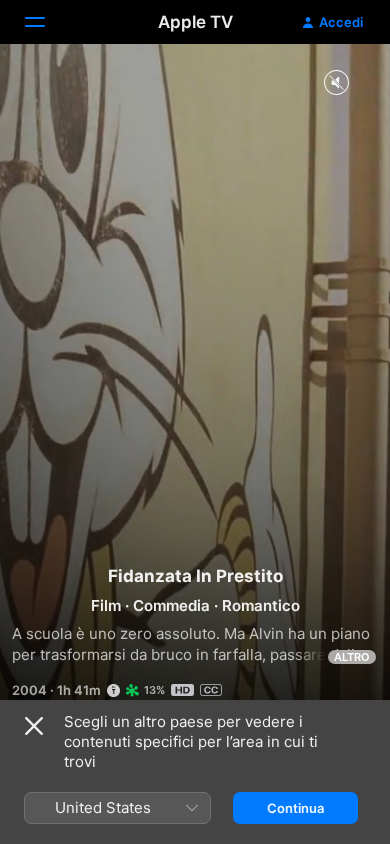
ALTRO (352, 657)
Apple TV (195, 22)
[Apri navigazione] (47, 22)
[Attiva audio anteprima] (336, 83)
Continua (295, 808)
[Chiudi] (34, 726)
